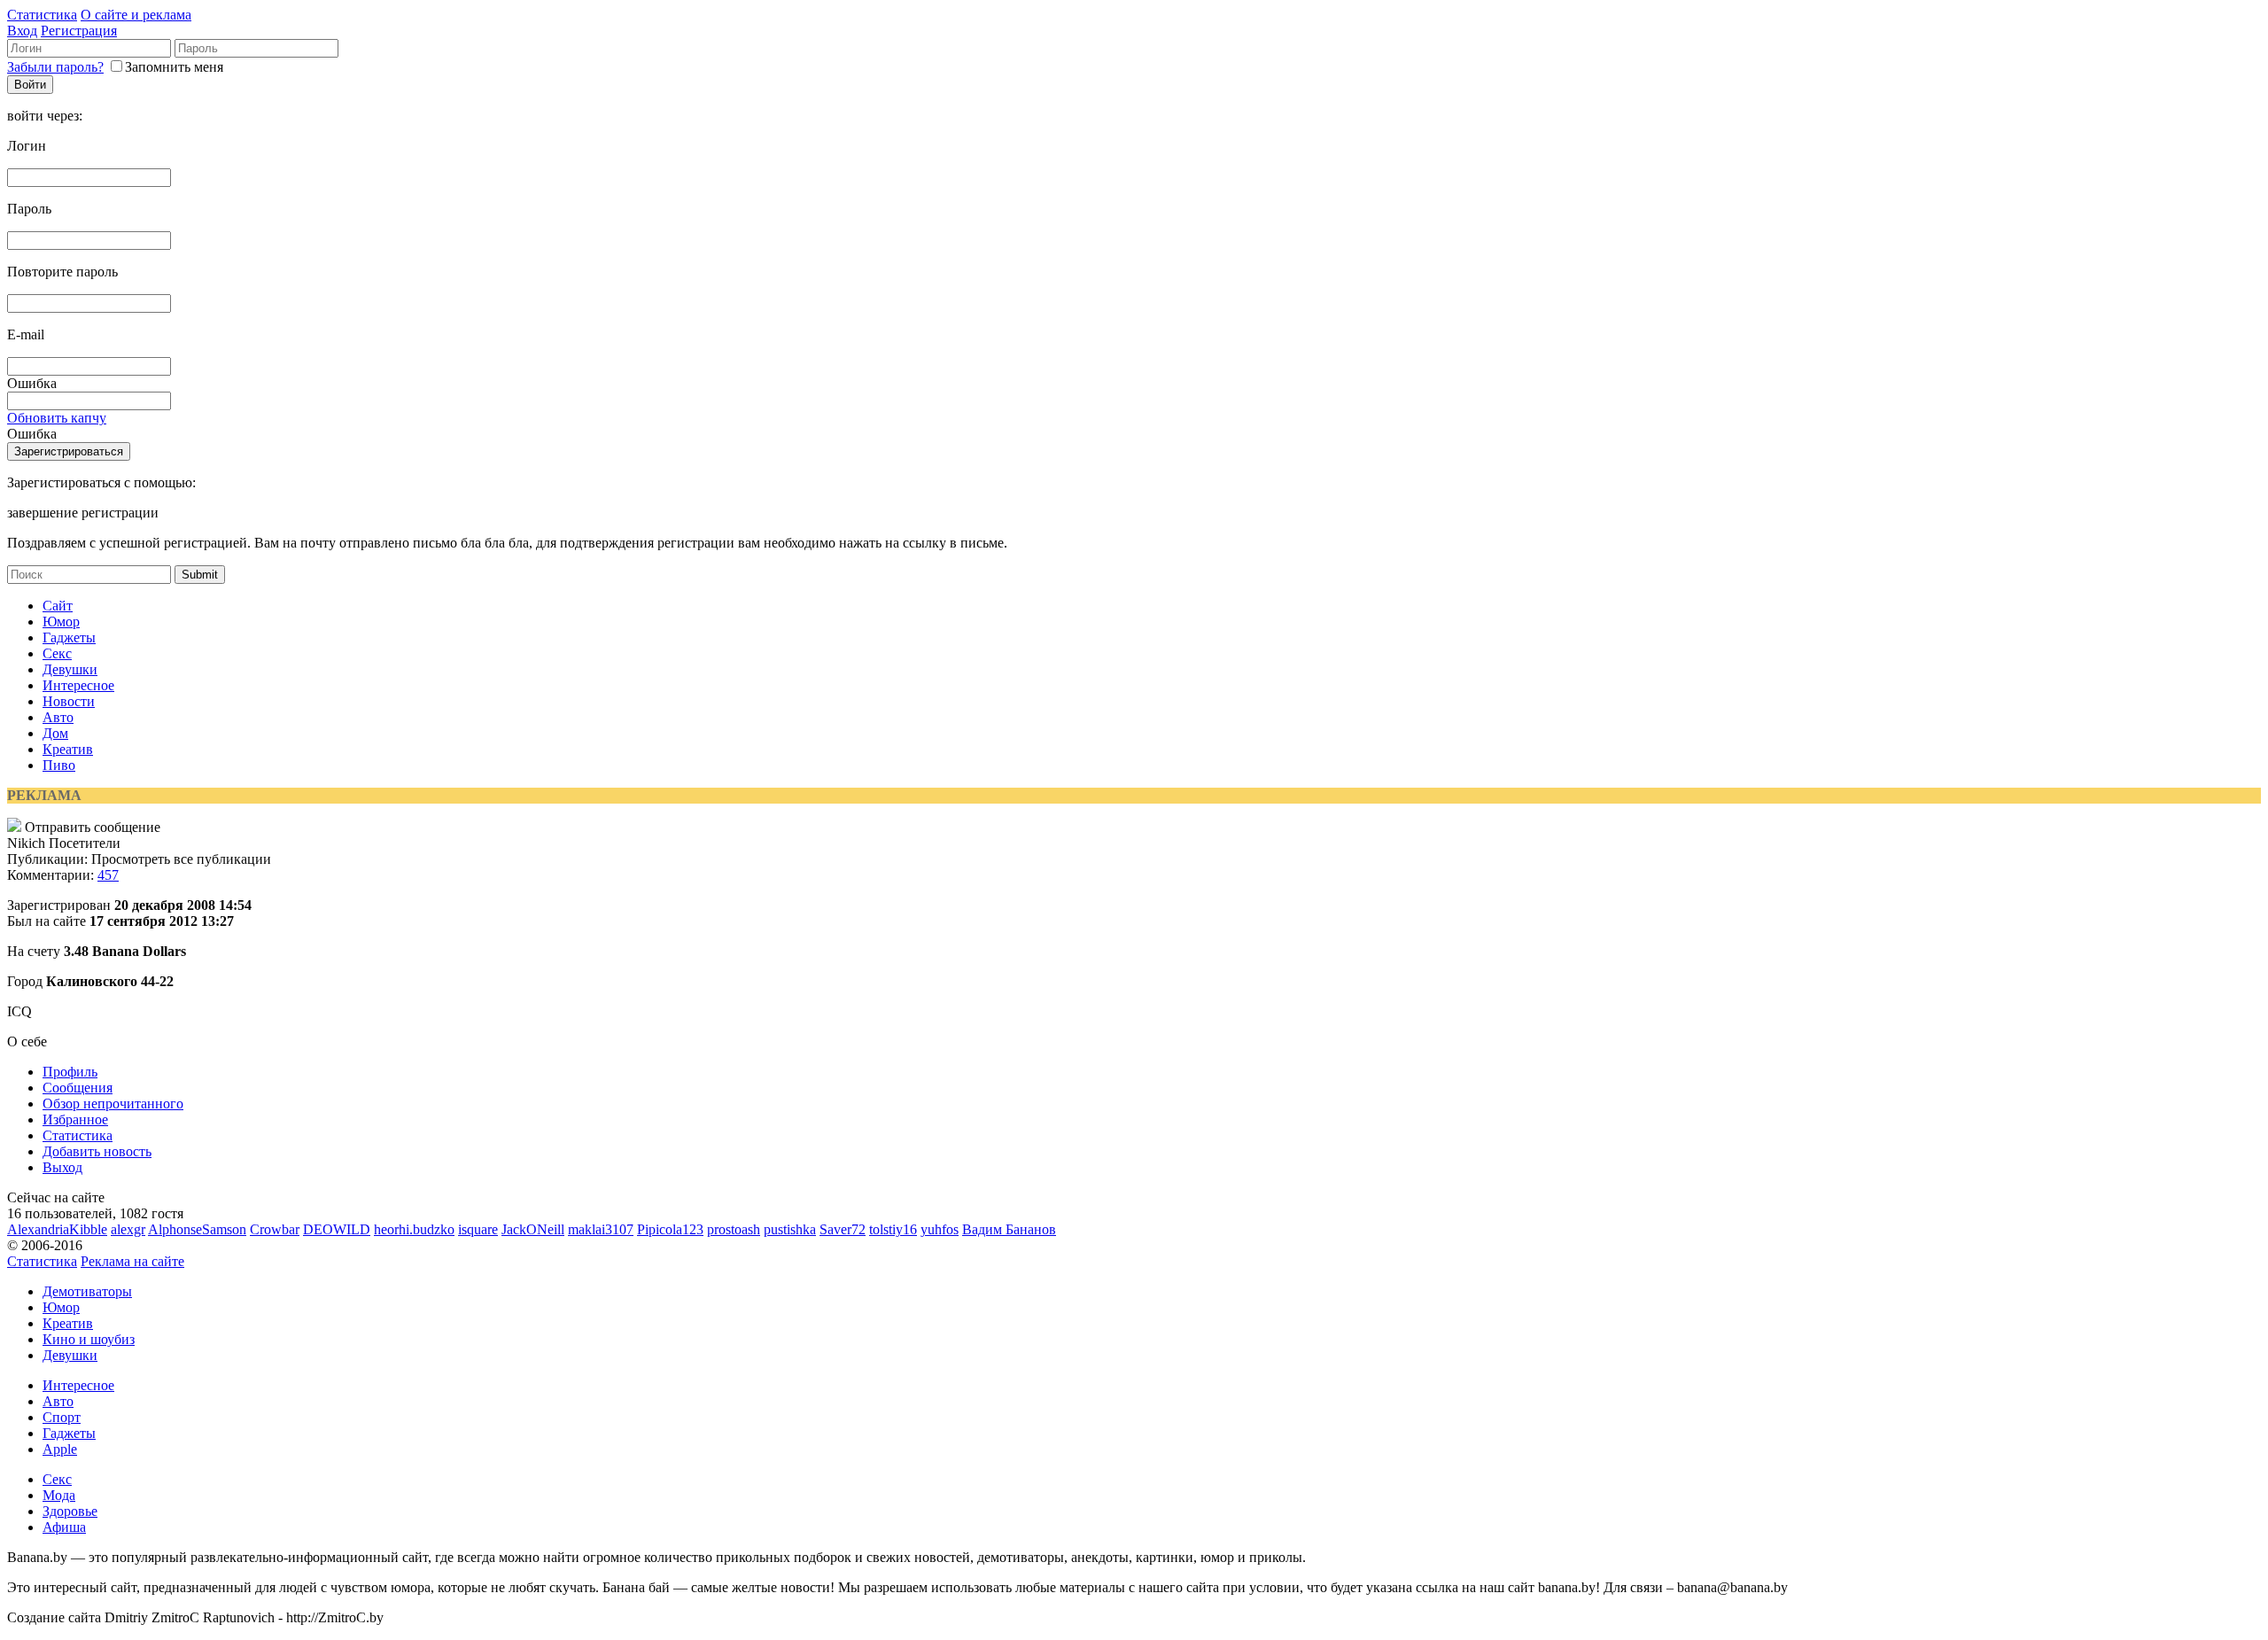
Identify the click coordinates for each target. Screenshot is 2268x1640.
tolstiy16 (893, 1229)
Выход (62, 1167)
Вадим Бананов (1009, 1229)
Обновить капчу (57, 418)
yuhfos (940, 1229)
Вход (22, 31)
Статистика (42, 15)
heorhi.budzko (414, 1229)
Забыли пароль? (55, 67)
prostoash (734, 1229)
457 (108, 875)
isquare (478, 1229)
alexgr (128, 1229)
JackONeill (533, 1229)
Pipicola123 (670, 1229)
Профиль (70, 1072)
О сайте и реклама (136, 15)
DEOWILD (337, 1229)
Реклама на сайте (132, 1261)
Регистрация (79, 31)
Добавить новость (97, 1151)
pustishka (790, 1229)
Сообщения (78, 1088)
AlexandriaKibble (57, 1229)
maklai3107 (601, 1229)
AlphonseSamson (197, 1229)
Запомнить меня (174, 67)
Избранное (75, 1119)
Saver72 (843, 1229)
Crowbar (275, 1229)
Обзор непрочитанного (113, 1104)
